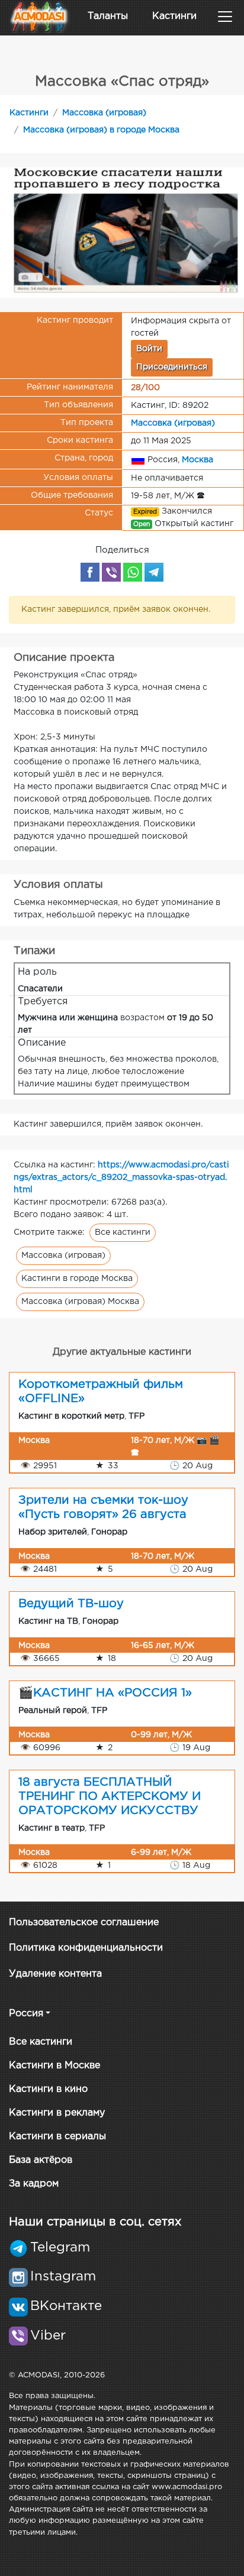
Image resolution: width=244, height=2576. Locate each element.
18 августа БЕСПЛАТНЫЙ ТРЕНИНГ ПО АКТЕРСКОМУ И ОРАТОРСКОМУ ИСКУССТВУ (110, 1796)
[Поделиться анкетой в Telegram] (154, 572)
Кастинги (174, 16)
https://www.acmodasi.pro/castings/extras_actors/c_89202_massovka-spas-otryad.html (121, 1177)
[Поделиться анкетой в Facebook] (90, 572)
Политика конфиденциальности (86, 1948)
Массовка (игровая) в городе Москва (101, 130)
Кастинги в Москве (54, 2066)
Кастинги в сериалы (57, 2137)
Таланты (108, 16)
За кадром (34, 2184)
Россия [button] (26, 2014)
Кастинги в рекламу (57, 2113)
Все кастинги (123, 1232)
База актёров (41, 2160)
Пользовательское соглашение (84, 1923)
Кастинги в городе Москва (77, 1279)
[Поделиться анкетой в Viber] (111, 572)
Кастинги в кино (48, 2089)
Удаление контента (55, 1974)
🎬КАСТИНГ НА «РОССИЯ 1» (105, 1693)
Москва (198, 459)
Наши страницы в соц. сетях (95, 2222)
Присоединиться (172, 367)
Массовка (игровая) (104, 113)
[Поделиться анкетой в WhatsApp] (133, 572)
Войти (149, 349)
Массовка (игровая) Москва (80, 1302)
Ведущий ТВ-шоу (71, 1604)
